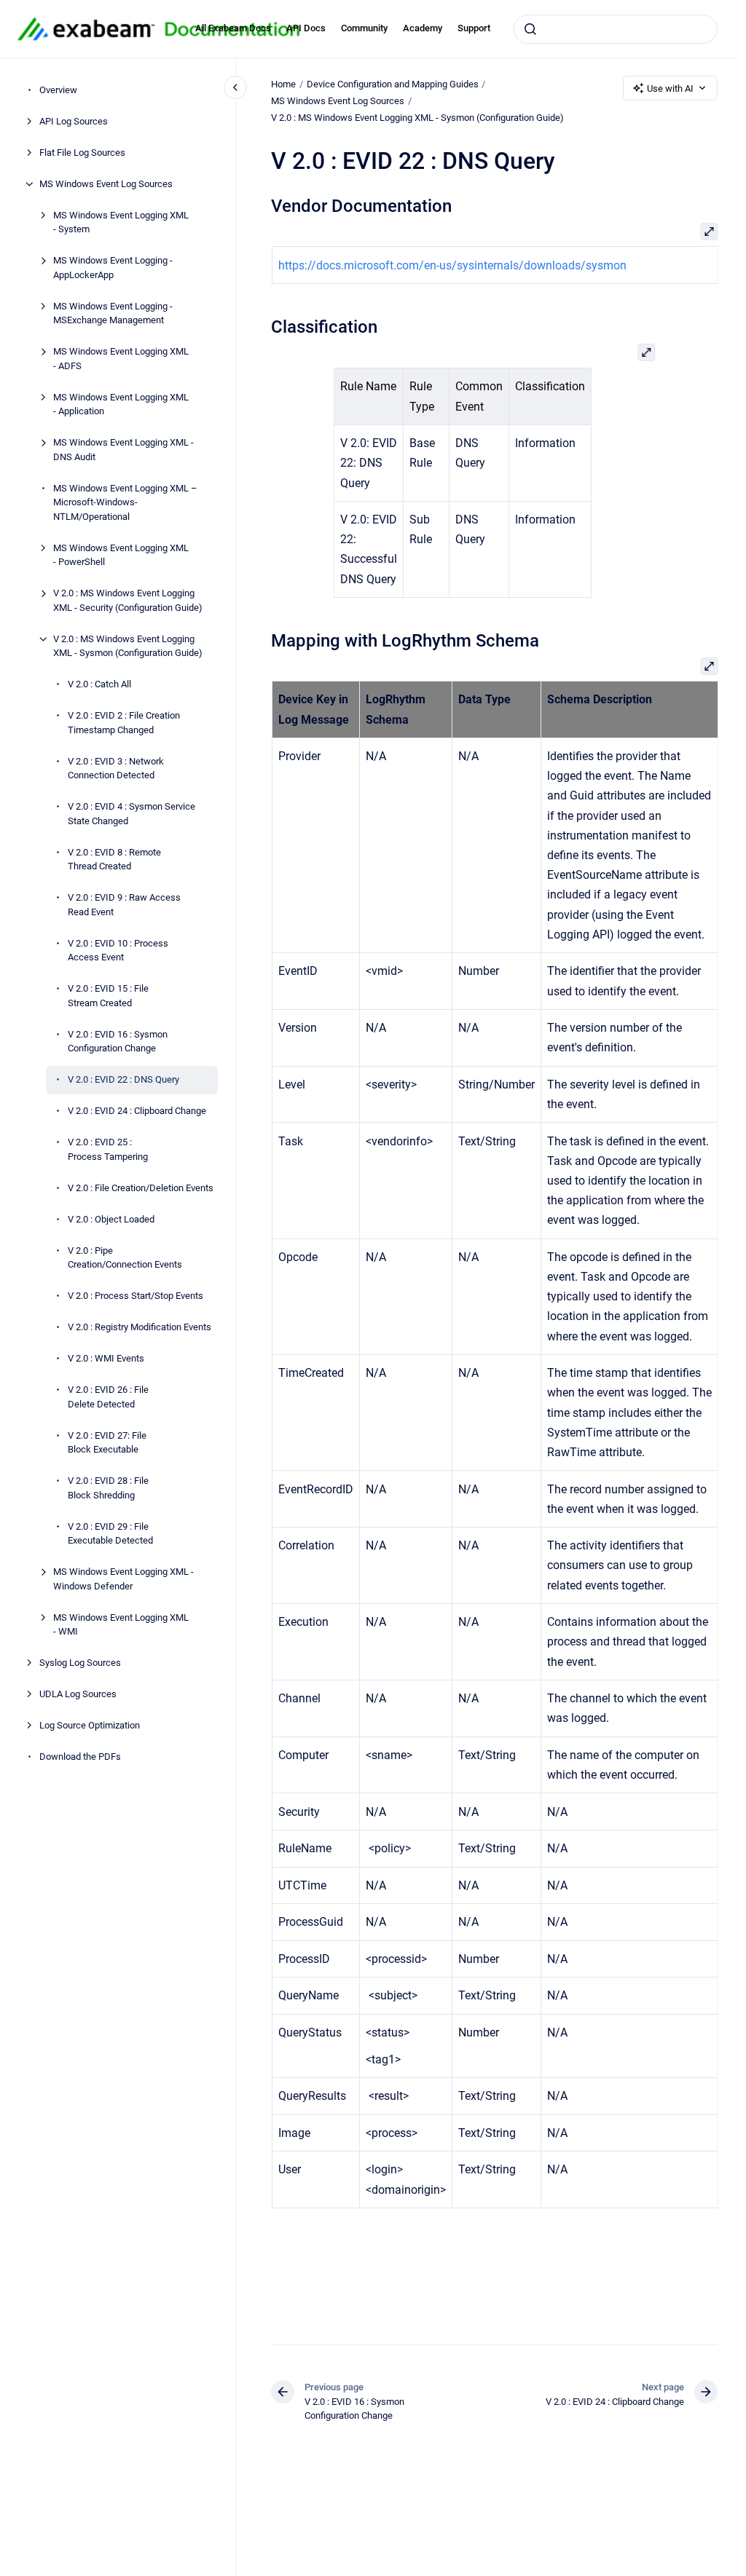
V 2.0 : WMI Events (106, 1358)
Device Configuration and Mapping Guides (393, 84)
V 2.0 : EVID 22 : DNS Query (123, 1079)
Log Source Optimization (90, 1725)
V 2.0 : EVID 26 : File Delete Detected (108, 1397)
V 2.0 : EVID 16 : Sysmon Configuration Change (118, 1042)
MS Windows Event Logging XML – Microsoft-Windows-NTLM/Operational (125, 502)
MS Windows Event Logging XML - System (121, 222)
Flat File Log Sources (82, 153)
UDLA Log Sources (78, 1694)
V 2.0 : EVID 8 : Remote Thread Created (114, 860)
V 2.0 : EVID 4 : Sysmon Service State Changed (131, 814)
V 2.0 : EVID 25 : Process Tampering (108, 1149)
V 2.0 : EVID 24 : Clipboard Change (137, 1111)
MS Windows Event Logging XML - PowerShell (121, 555)
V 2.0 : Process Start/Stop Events (136, 1296)
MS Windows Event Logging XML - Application (121, 404)
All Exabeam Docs (233, 28)
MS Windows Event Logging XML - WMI (121, 1625)
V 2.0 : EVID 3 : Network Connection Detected (116, 769)
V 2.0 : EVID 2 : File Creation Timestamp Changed (124, 723)
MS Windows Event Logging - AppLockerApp (113, 268)
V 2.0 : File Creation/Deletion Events (141, 1188)
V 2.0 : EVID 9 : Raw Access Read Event (124, 905)
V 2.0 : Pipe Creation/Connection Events (125, 1258)
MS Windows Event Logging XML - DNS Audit (123, 450)
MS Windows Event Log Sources (106, 184)
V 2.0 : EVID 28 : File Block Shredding (108, 1488)
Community (364, 28)
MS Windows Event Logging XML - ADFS (121, 359)
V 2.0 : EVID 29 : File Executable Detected (110, 1534)
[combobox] (616, 29)
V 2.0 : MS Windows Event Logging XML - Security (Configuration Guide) (128, 600)
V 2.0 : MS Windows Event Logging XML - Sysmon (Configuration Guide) (128, 646)
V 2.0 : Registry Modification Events (140, 1327)
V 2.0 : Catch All (99, 684)
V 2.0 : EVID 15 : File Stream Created (108, 996)
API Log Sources (74, 121)
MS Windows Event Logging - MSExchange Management (113, 313)
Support (474, 28)
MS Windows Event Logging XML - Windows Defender (123, 1579)
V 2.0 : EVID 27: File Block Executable (107, 1443)
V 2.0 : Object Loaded (111, 1219)
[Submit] (530, 29)
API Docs (306, 28)
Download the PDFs (80, 1757)
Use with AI (670, 88)
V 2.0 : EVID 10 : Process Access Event (118, 951)
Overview (58, 90)
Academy (423, 28)
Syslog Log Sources (80, 1663)
